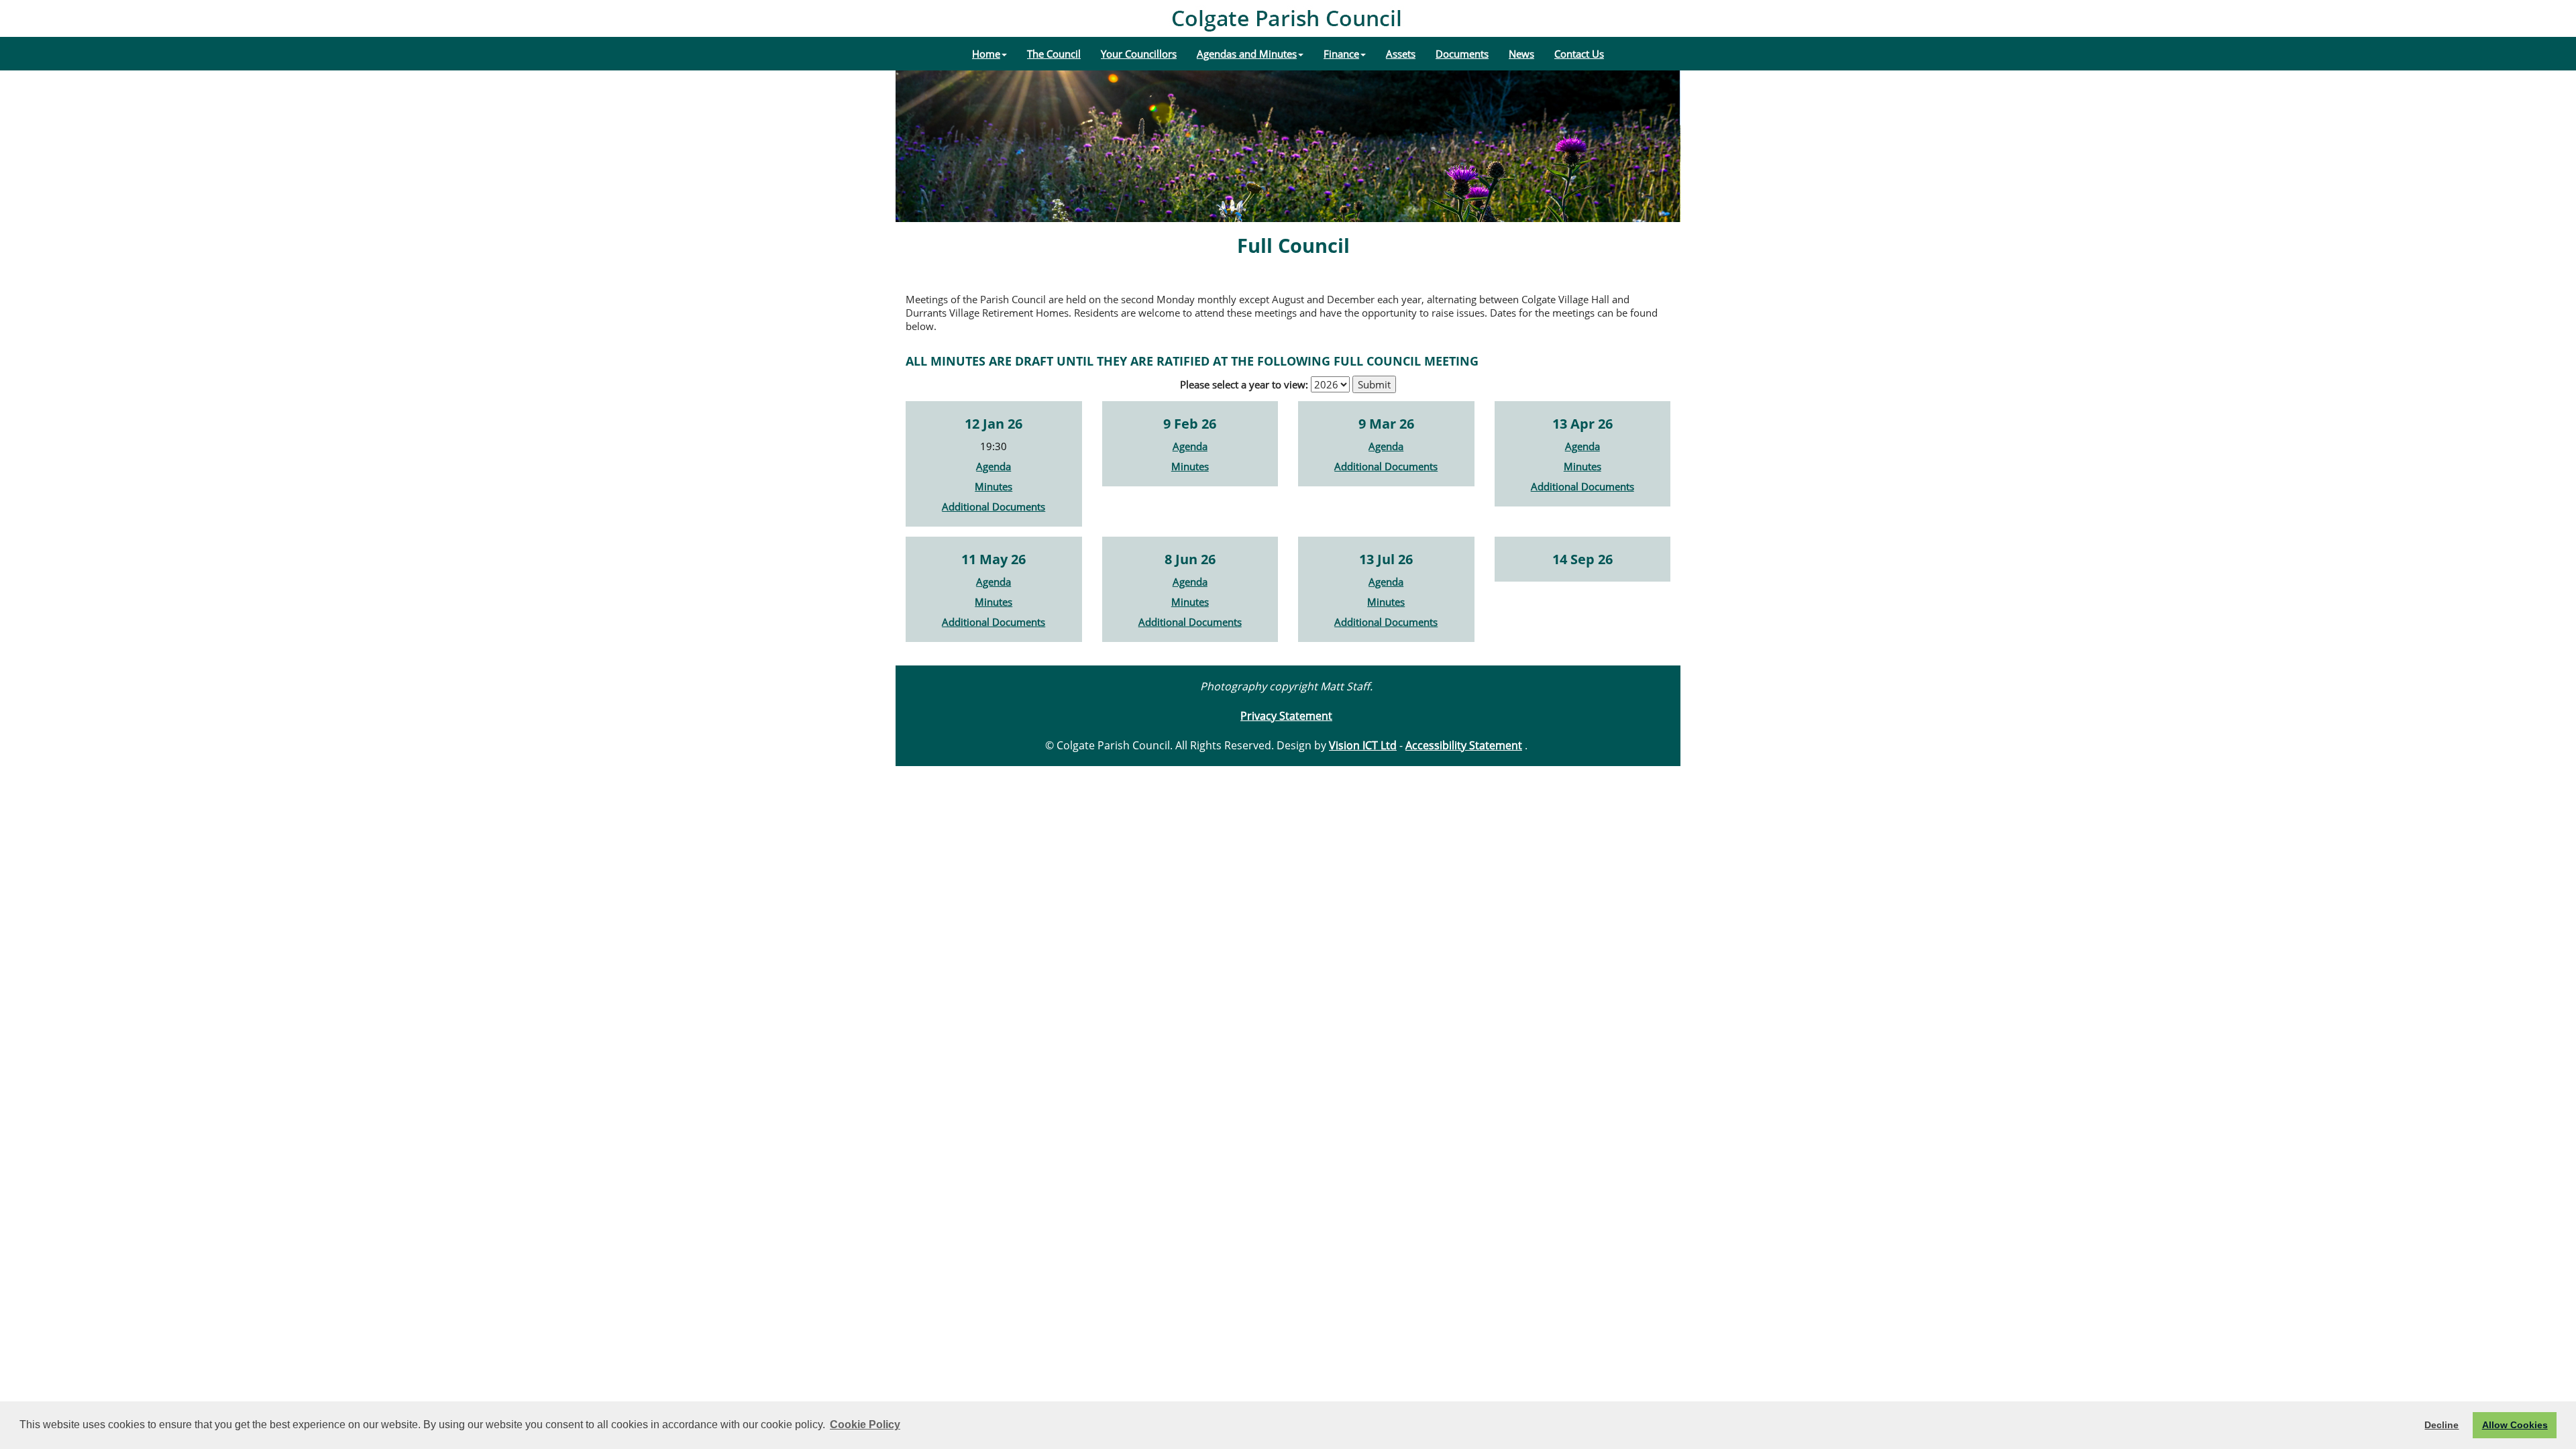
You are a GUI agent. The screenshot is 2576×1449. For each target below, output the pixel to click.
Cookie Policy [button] (865, 1425)
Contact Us (1579, 54)
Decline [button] (2441, 1425)
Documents (1462, 54)
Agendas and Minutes (1247, 54)
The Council (1054, 54)
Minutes (994, 486)
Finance (1341, 54)
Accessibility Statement (1464, 745)
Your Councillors (1139, 54)
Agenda (994, 466)
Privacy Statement (1286, 716)
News (1521, 54)
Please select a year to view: (1244, 384)
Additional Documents (994, 506)
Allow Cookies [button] (2515, 1425)
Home (986, 54)
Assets (1401, 54)
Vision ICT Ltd (1363, 745)
